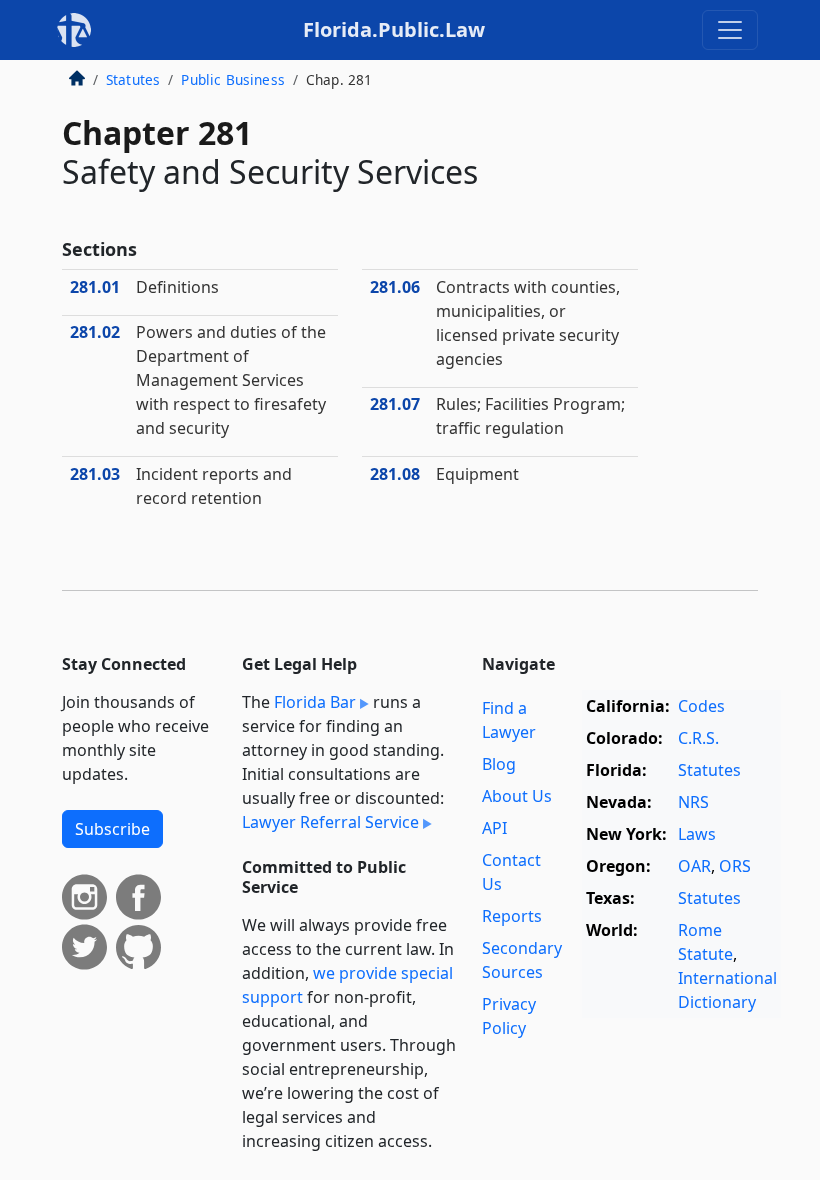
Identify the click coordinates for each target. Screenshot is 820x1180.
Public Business (232, 79)
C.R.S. (698, 738)
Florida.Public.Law (394, 29)
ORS (735, 866)
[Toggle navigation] (730, 30)
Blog (499, 764)
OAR (694, 866)
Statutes (133, 79)
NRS (693, 802)
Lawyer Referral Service (330, 822)
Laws (697, 834)
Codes (701, 706)
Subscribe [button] (112, 829)
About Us (517, 796)
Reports (512, 916)
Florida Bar (315, 702)
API (494, 828)
